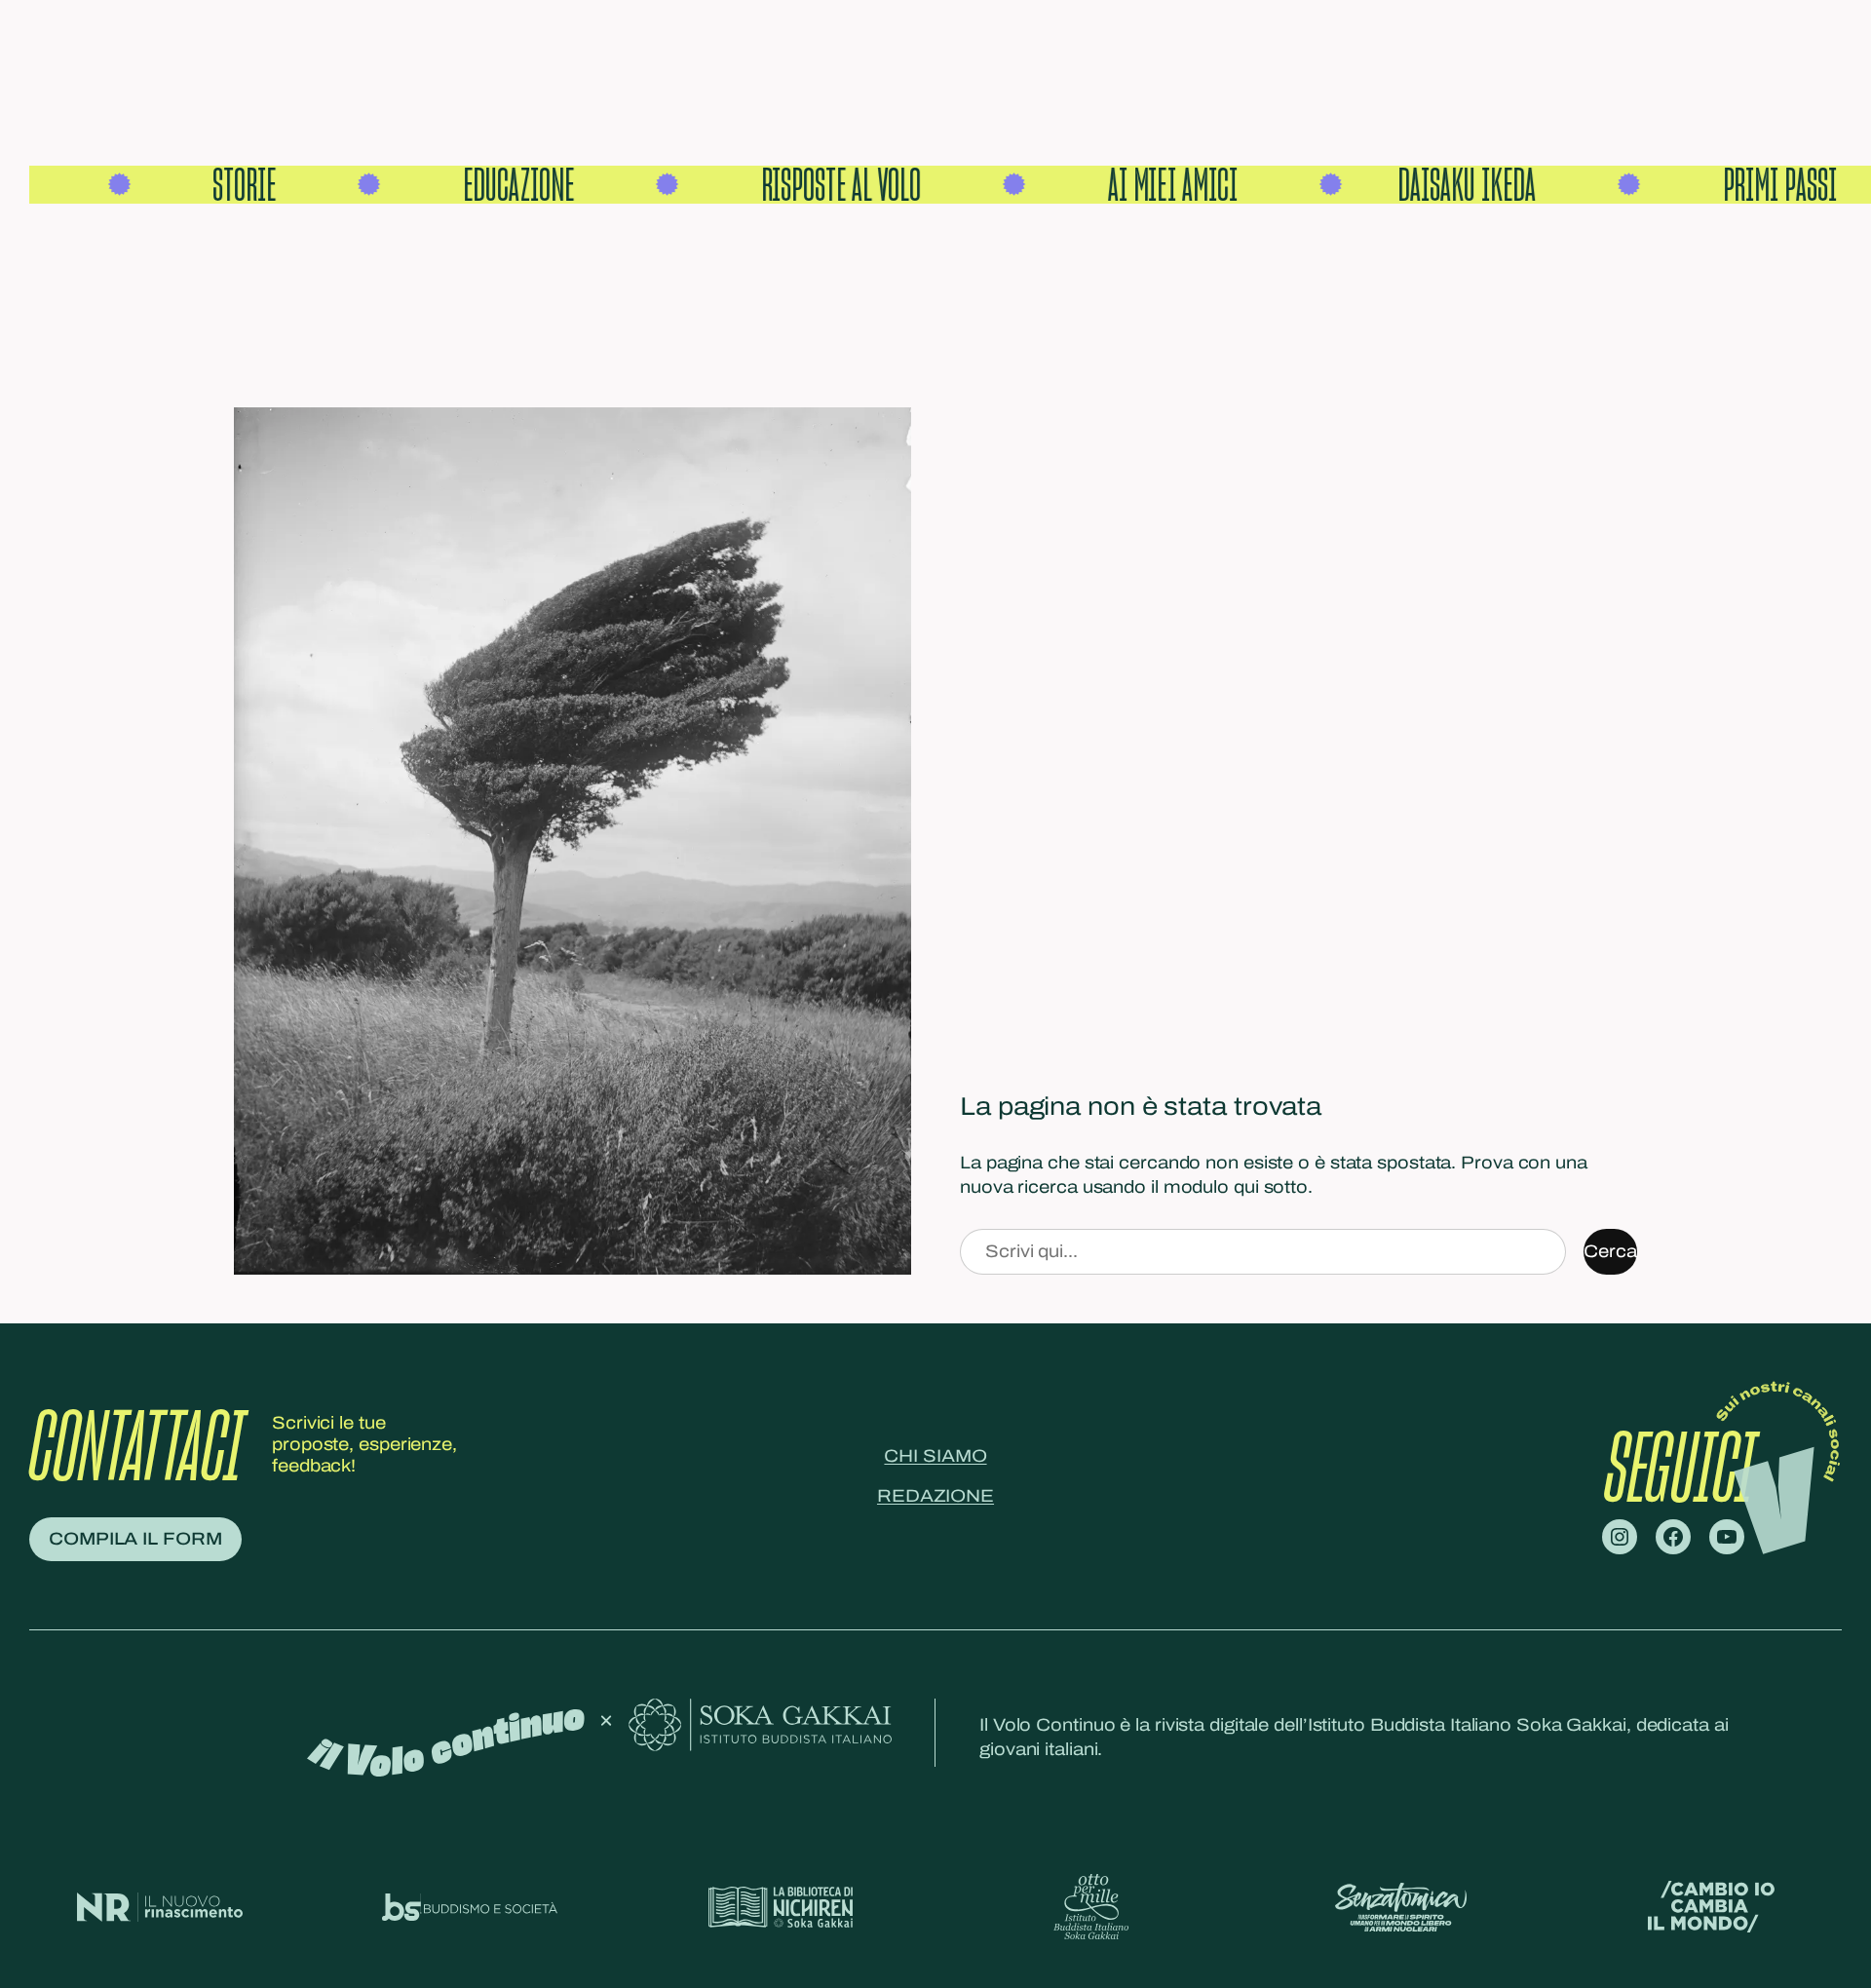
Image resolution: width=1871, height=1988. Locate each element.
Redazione (935, 1496)
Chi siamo (935, 1456)
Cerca (1610, 1251)
